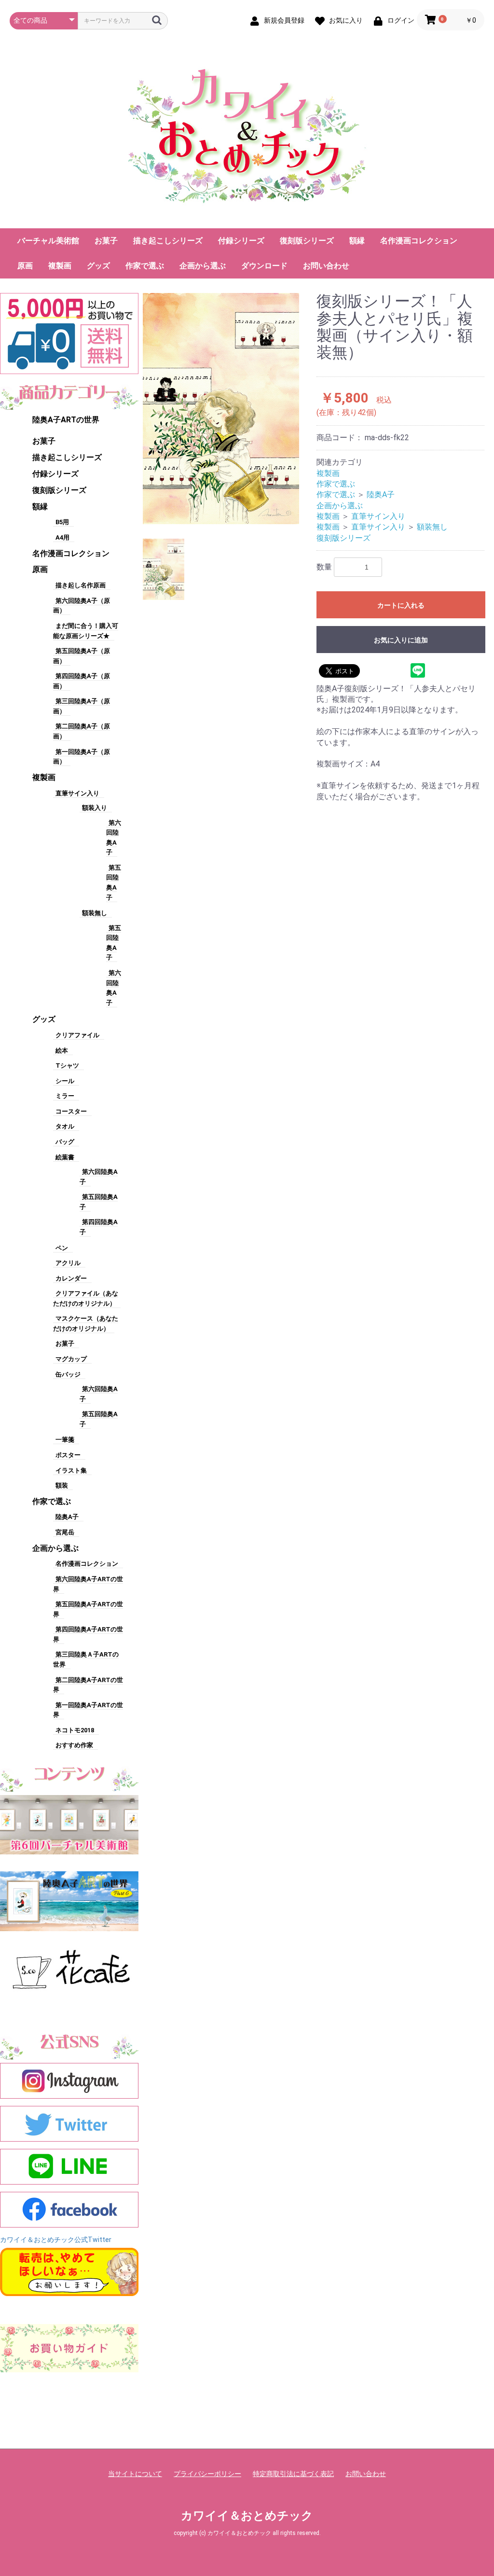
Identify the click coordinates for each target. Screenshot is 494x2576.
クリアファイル (77, 1035)
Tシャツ (67, 1065)
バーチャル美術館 (48, 241)
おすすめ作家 (74, 1745)
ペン (62, 1248)
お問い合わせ (326, 266)
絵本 (62, 1051)
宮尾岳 (65, 1532)
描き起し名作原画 (81, 585)
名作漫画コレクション (419, 241)
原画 (25, 266)
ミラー (65, 1096)
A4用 (62, 537)
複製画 (60, 266)
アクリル (68, 1263)
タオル (65, 1126)
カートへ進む (283, 1298)
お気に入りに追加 (401, 640)
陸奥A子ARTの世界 (66, 420)
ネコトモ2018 (75, 1730)
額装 (62, 1485)
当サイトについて (135, 2474)
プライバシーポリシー (207, 2474)
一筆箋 (65, 1440)
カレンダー (71, 1278)
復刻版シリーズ (307, 241)
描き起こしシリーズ (168, 241)
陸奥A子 (67, 1517)
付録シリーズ (241, 241)
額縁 (357, 241)
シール (65, 1081)
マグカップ (71, 1359)
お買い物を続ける (218, 1298)
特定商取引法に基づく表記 (293, 2474)
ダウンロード (264, 266)
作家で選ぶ (145, 266)
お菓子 (106, 241)
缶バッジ (68, 1374)
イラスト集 (71, 1470)
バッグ (65, 1142)
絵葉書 (65, 1157)
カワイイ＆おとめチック (247, 2516)
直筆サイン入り (77, 793)
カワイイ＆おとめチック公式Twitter (56, 2240)
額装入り (95, 808)
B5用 (62, 522)
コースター (71, 1111)
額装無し (95, 913)
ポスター (68, 1455)
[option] (221, 409)
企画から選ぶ (203, 266)
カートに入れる (401, 605)
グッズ (98, 266)
